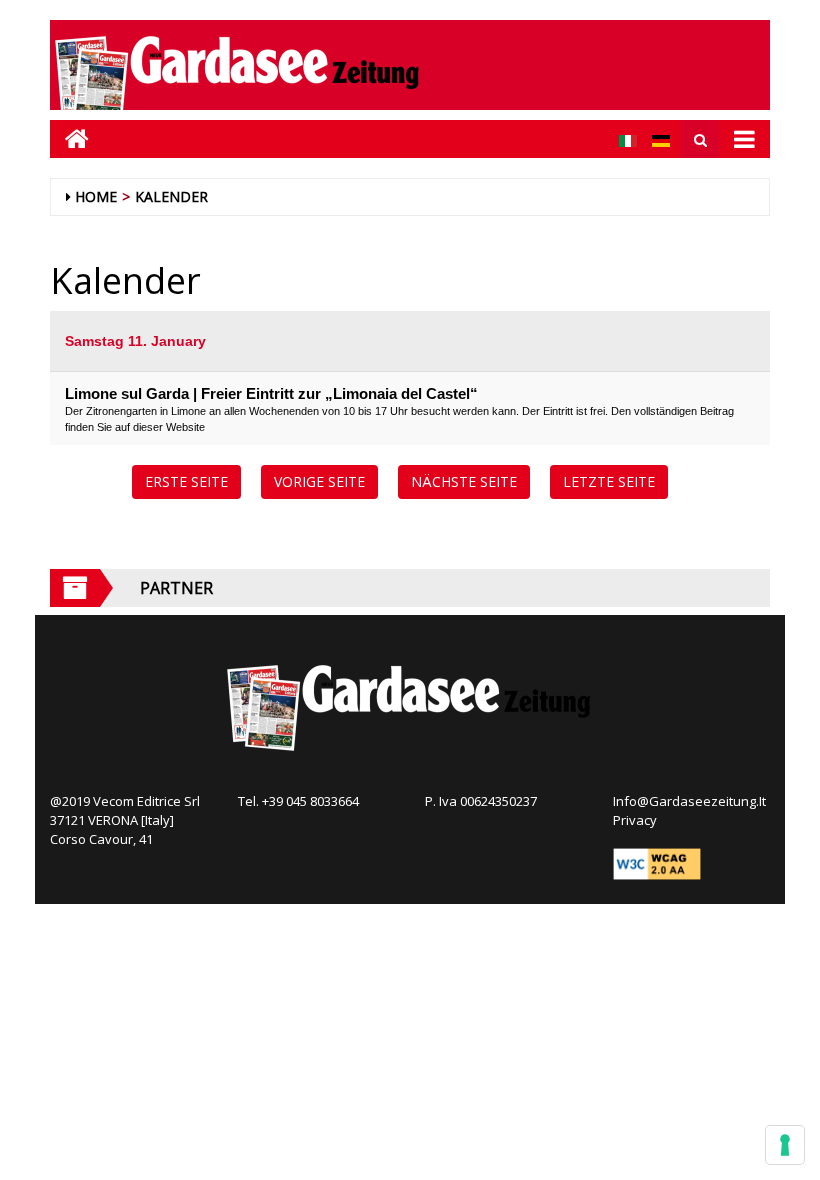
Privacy (635, 820)
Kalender (171, 196)
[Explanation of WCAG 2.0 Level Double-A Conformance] (657, 863)
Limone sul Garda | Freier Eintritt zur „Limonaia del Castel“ (271, 393)
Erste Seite (186, 481)
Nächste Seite (464, 481)
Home (96, 196)
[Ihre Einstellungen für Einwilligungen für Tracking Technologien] (785, 1145)
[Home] (69, 138)
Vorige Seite (319, 481)
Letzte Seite (609, 481)
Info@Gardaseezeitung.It (689, 801)
